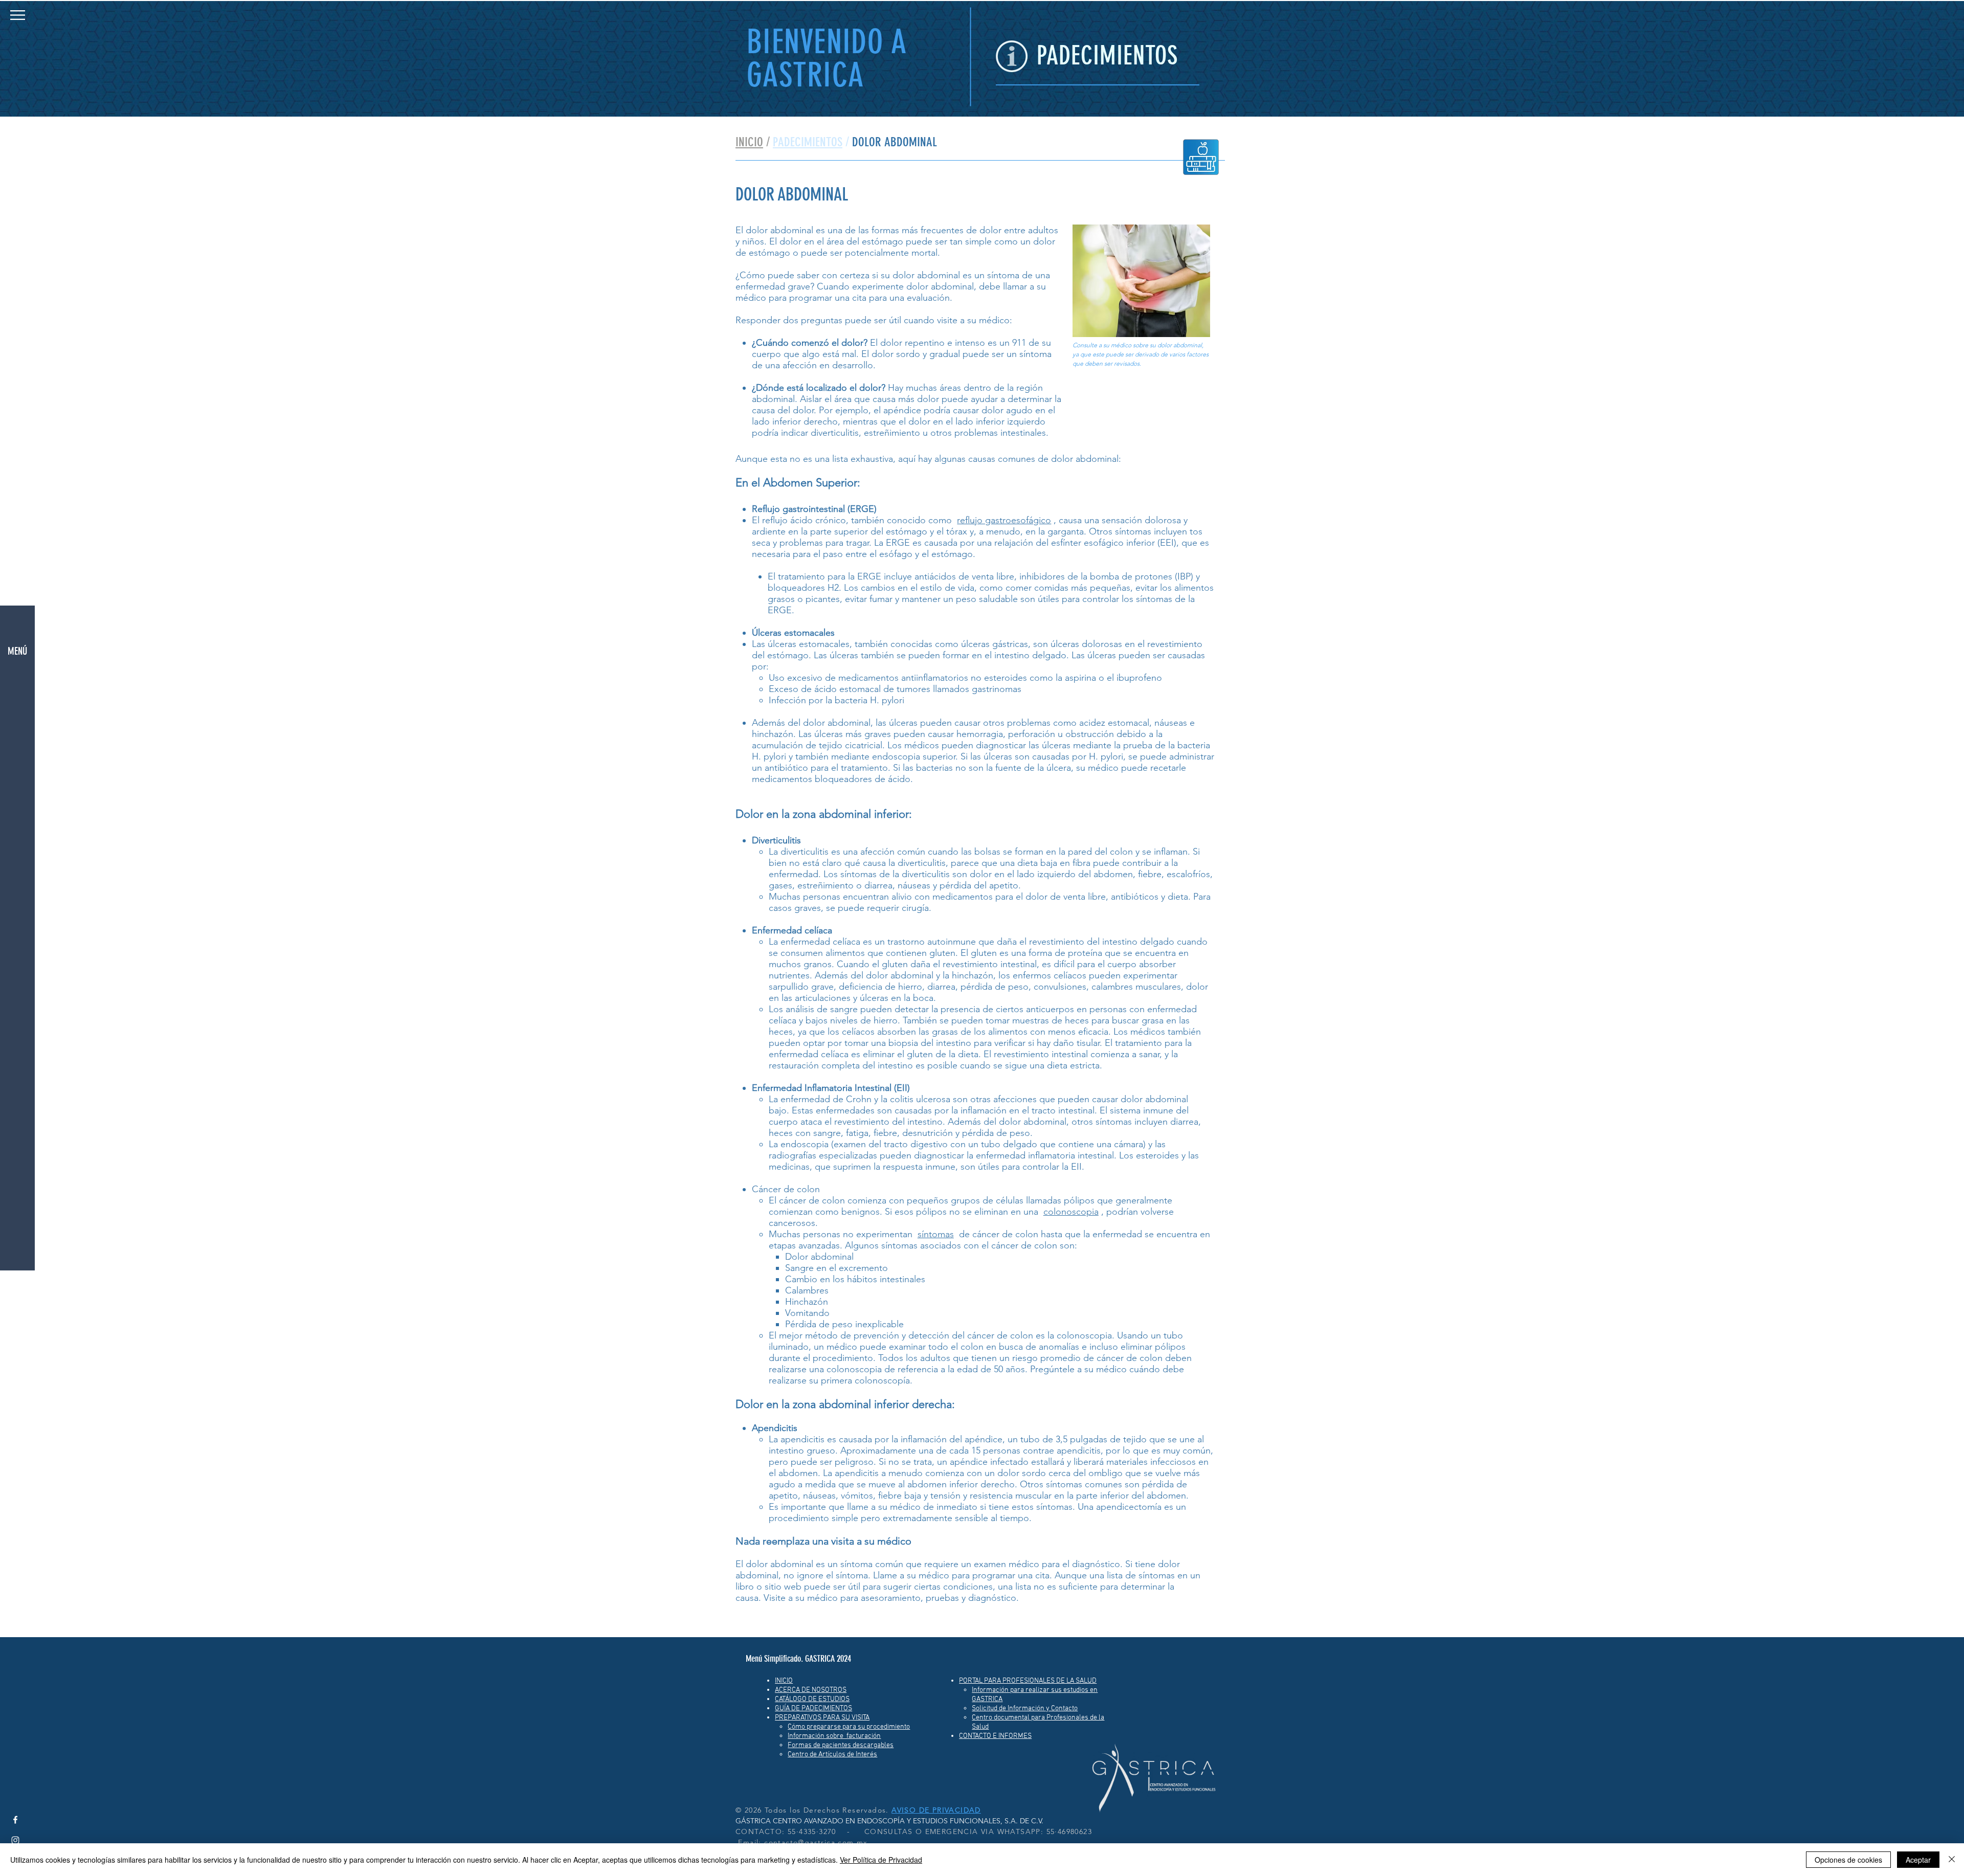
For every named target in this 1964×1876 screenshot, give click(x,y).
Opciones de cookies (1848, 1860)
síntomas (936, 1234)
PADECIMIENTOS (808, 142)
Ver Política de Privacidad (881, 1860)
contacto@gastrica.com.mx (816, 1842)
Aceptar (1918, 1860)
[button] (18, 15)
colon (808, 1189)
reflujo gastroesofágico (1004, 520)
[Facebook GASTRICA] (15, 1820)
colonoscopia (1071, 1212)
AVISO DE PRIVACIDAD (936, 1810)
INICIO (749, 142)
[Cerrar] (1952, 1860)
